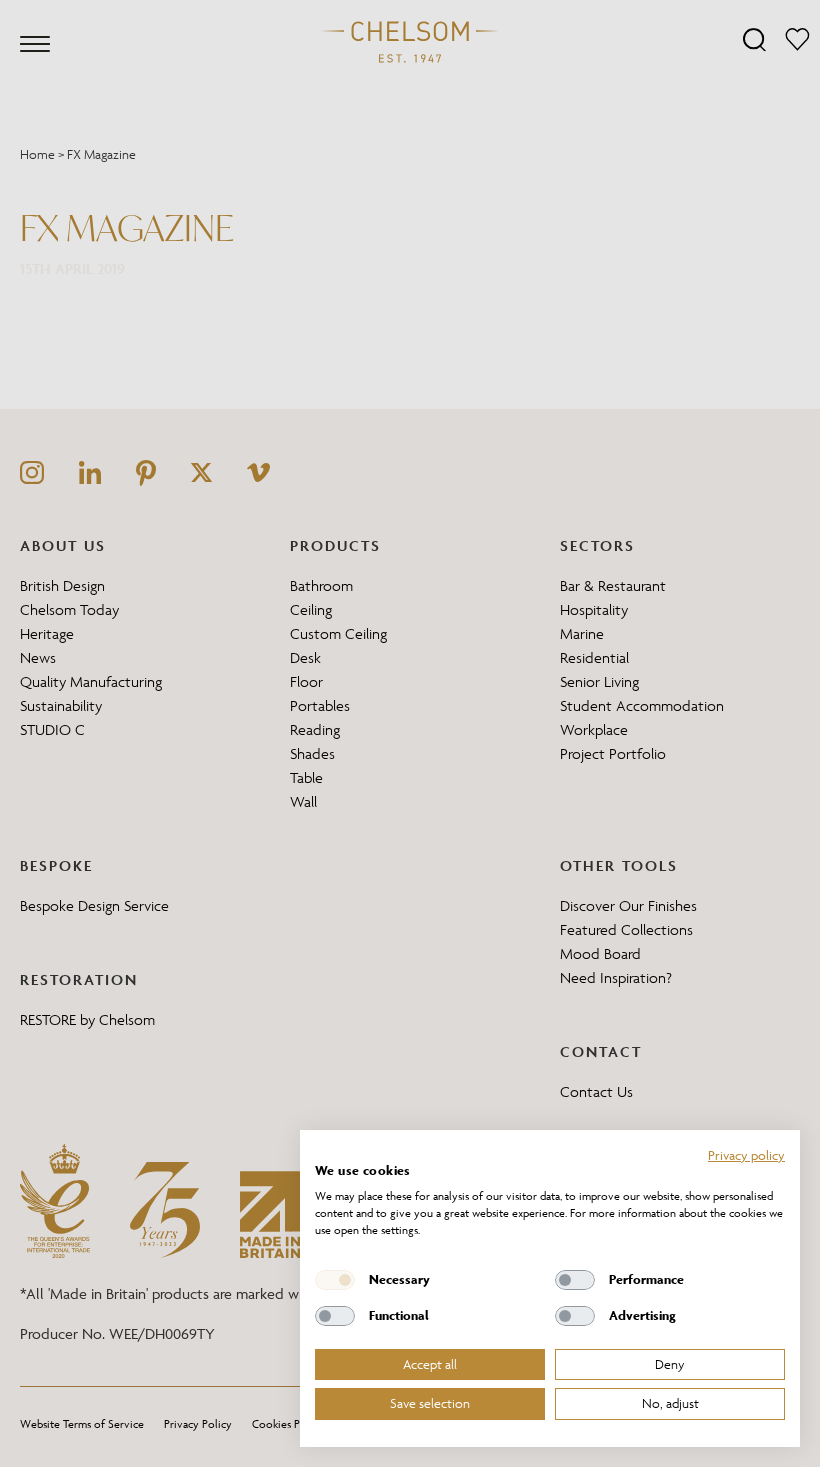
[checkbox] (335, 1280)
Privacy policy (746, 1155)
